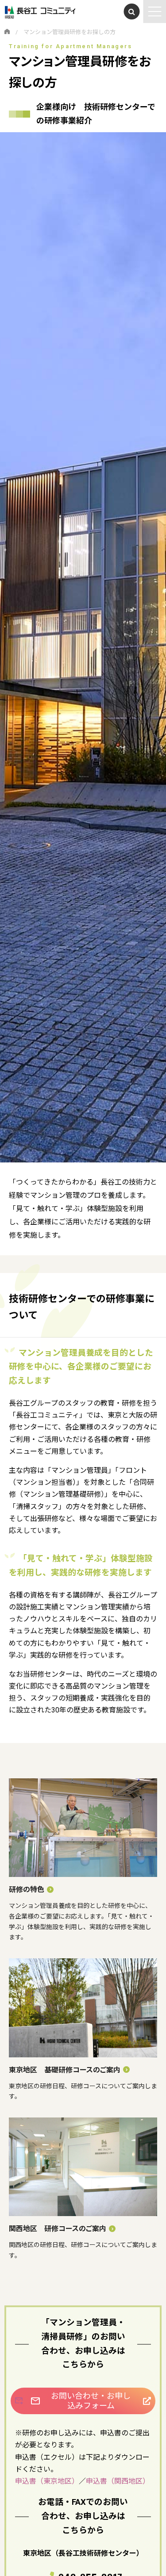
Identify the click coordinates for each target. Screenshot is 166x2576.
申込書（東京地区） (47, 2481)
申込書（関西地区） (118, 2481)
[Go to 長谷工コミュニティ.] (7, 32)
